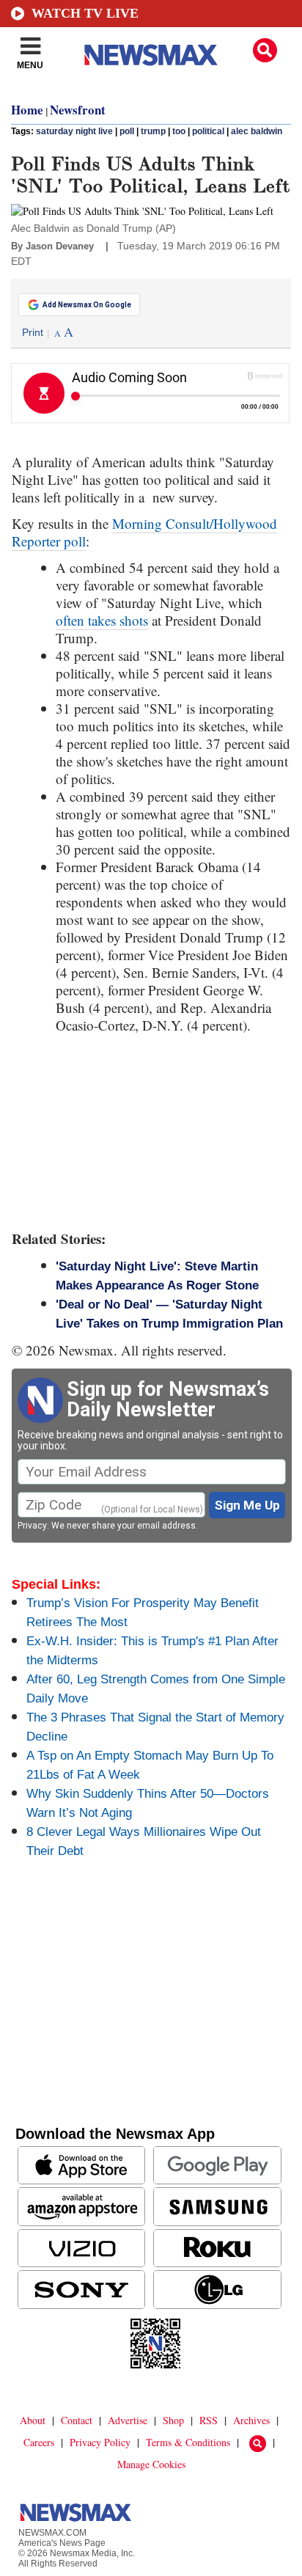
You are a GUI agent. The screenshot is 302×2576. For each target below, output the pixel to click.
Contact (77, 2420)
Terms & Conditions (188, 2442)
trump (153, 131)
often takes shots (102, 620)
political (208, 131)
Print (33, 332)
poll (127, 131)
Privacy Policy (100, 2442)
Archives (251, 2420)
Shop (173, 2420)
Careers (39, 2442)
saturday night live (74, 131)
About (33, 2420)
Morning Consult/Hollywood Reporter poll (144, 532)
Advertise (128, 2420)
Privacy (32, 1526)
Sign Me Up (247, 1505)
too (179, 131)
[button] (265, 50)
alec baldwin (257, 131)
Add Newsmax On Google (87, 305)
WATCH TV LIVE (85, 13)
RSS (209, 2420)
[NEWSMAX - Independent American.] (151, 55)
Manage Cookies (151, 2464)
